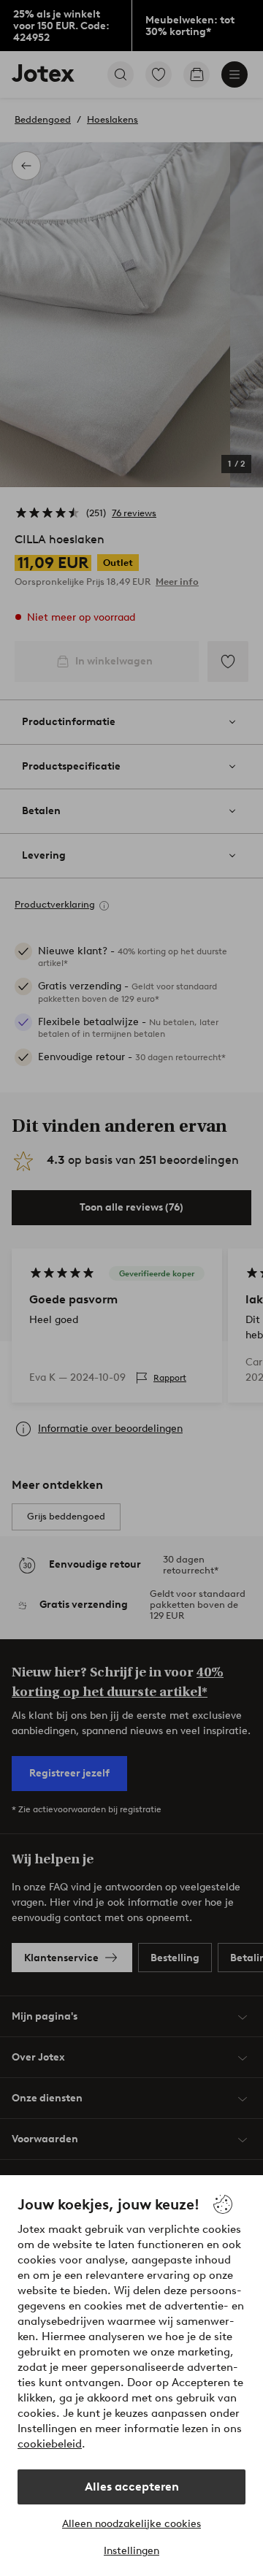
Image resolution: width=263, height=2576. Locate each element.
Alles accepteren (132, 2487)
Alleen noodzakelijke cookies (131, 2524)
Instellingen (131, 2551)
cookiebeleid (50, 2444)
